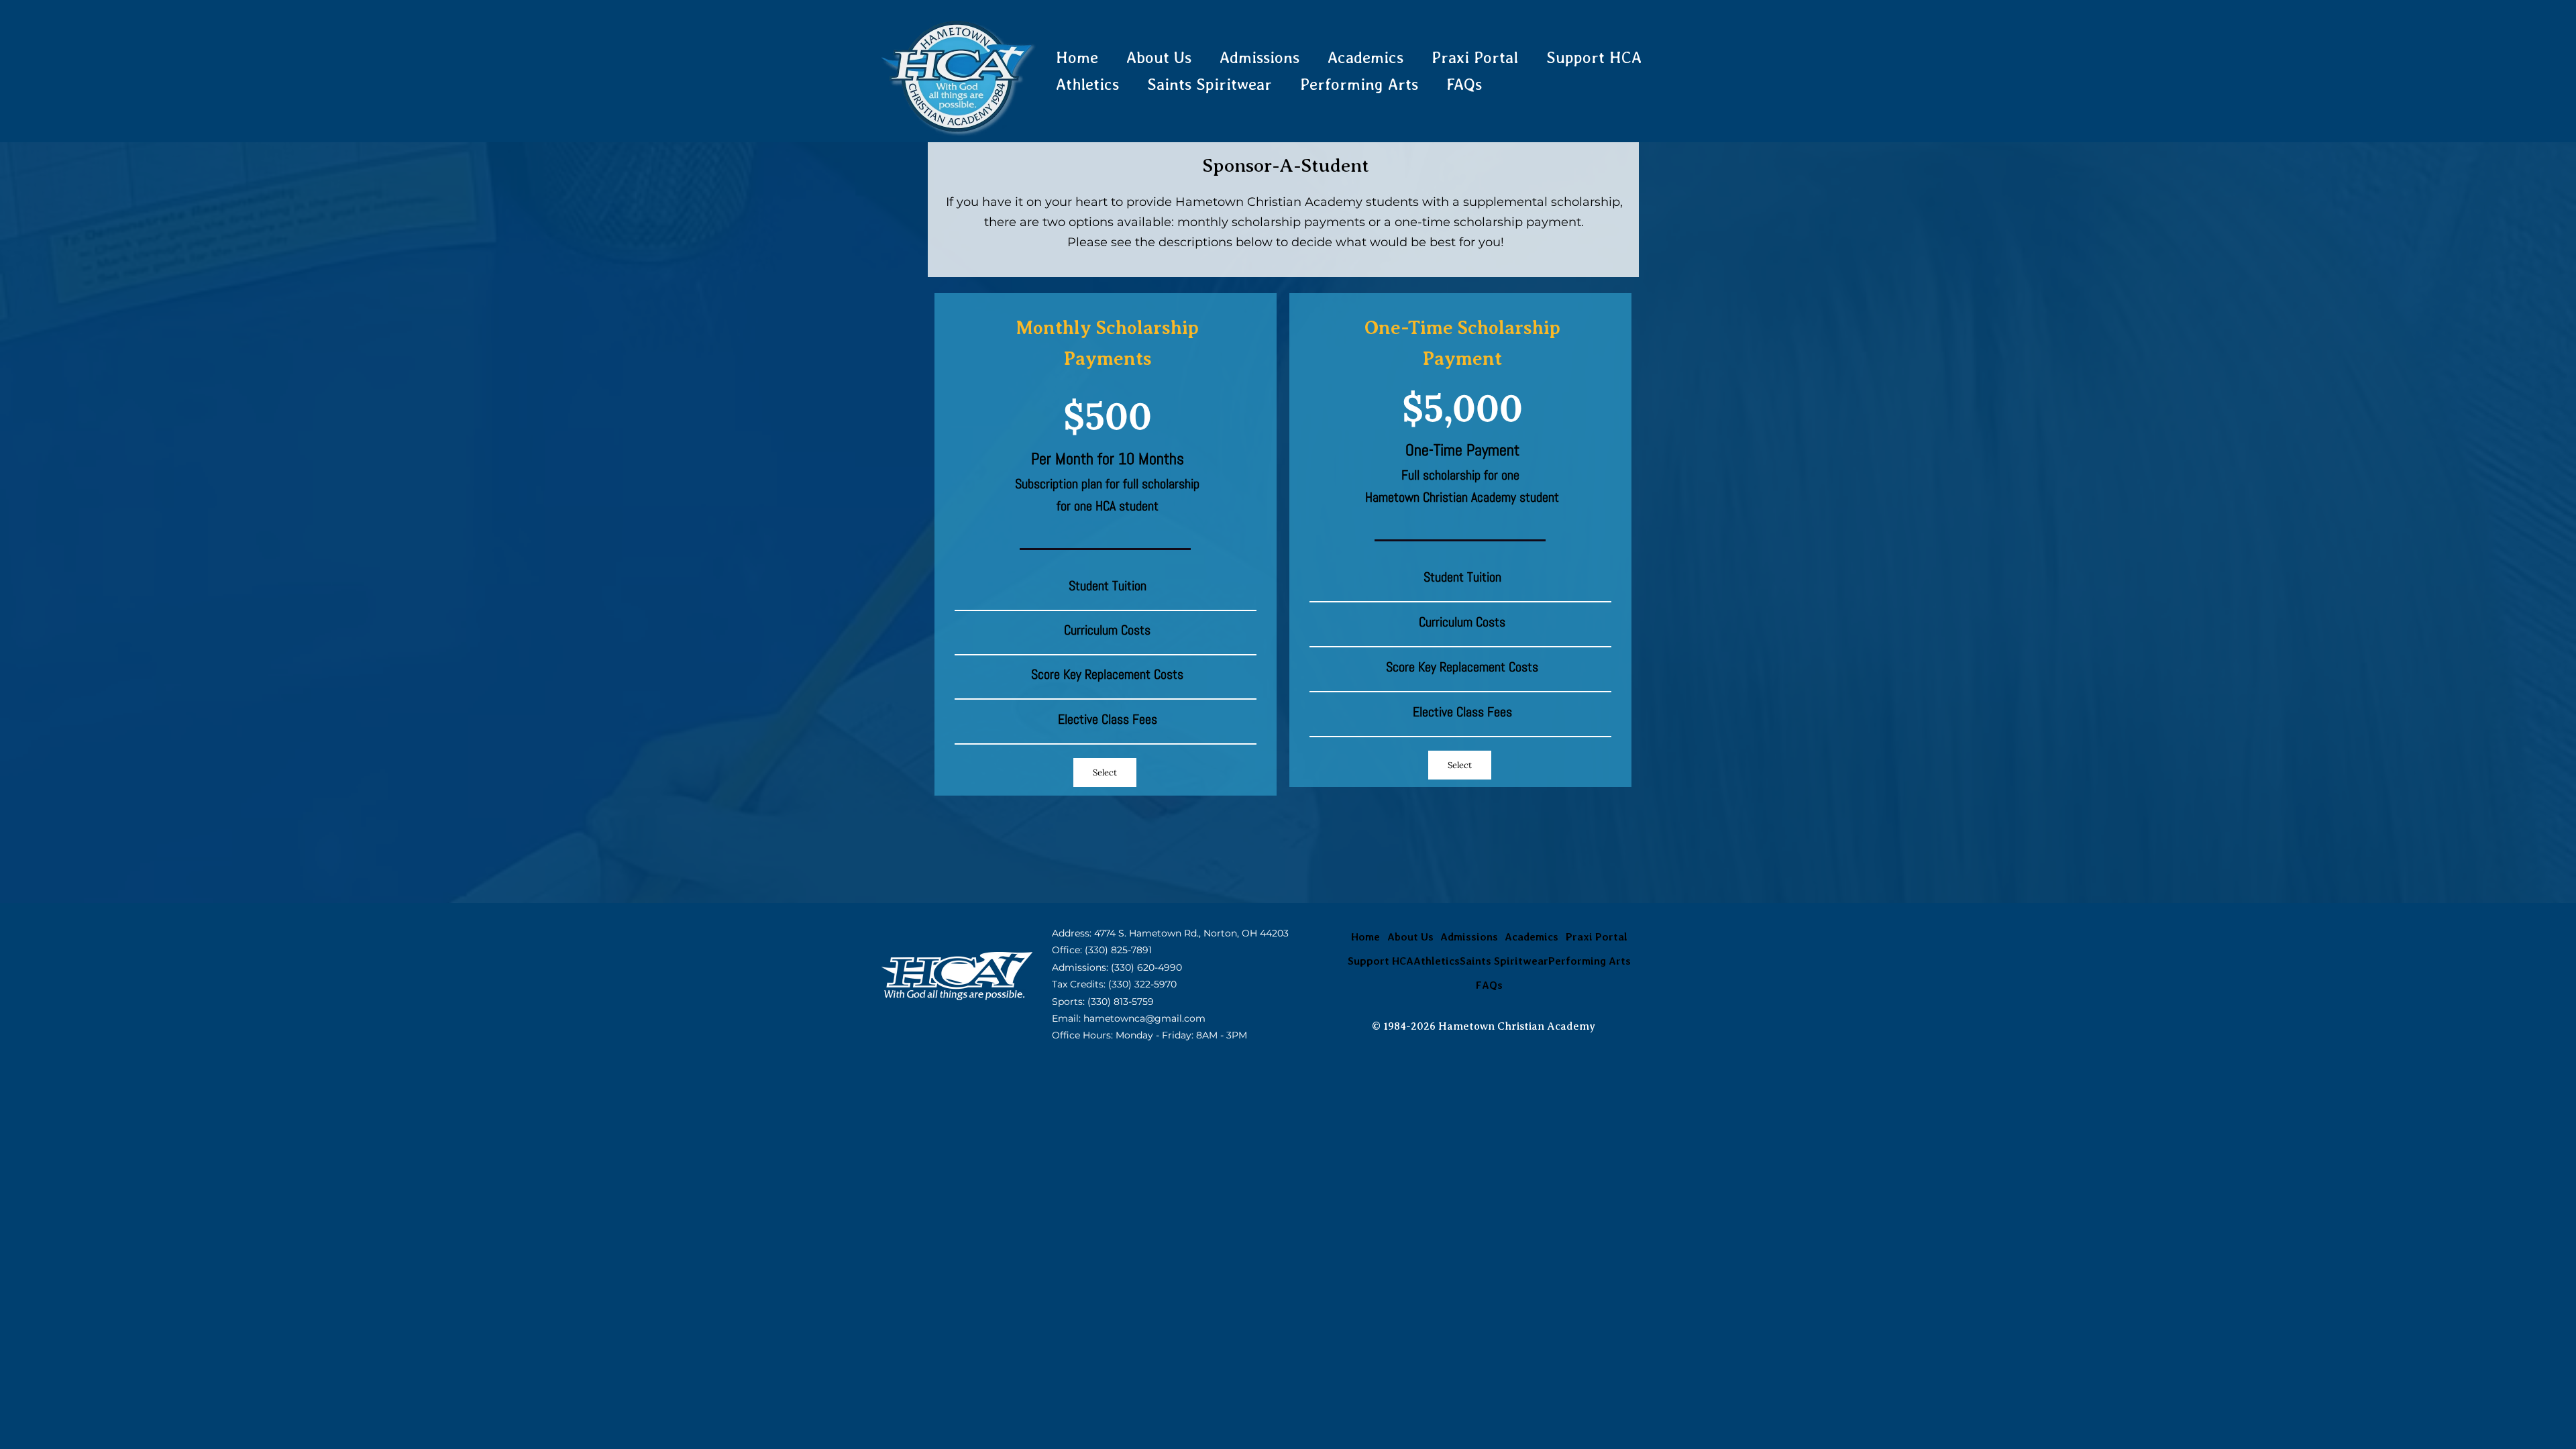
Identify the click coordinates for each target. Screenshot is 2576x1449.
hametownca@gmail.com (1144, 1018)
